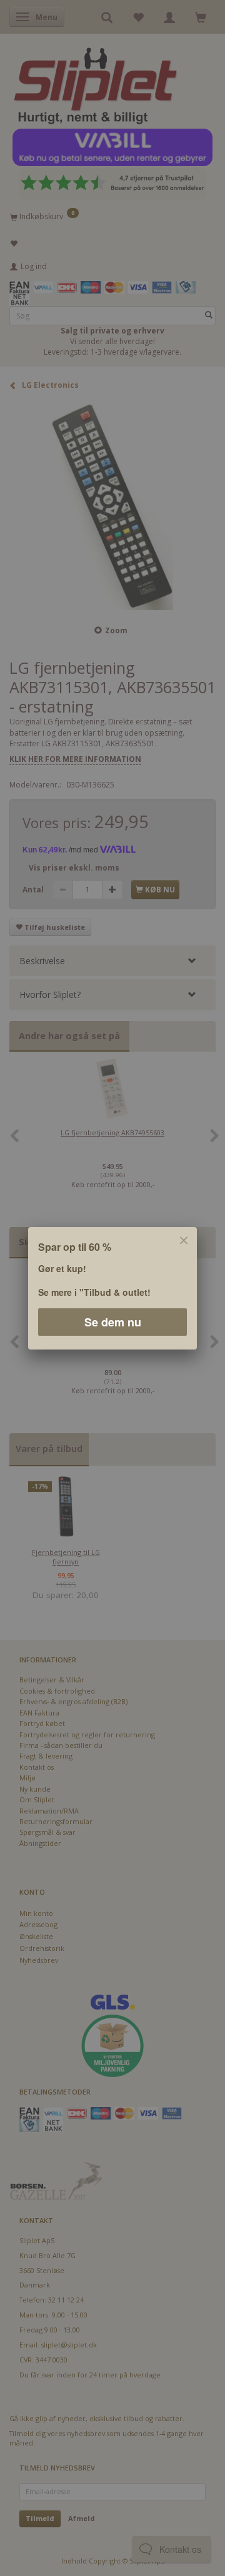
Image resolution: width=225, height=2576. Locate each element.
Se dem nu (113, 1321)
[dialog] (112, 1288)
